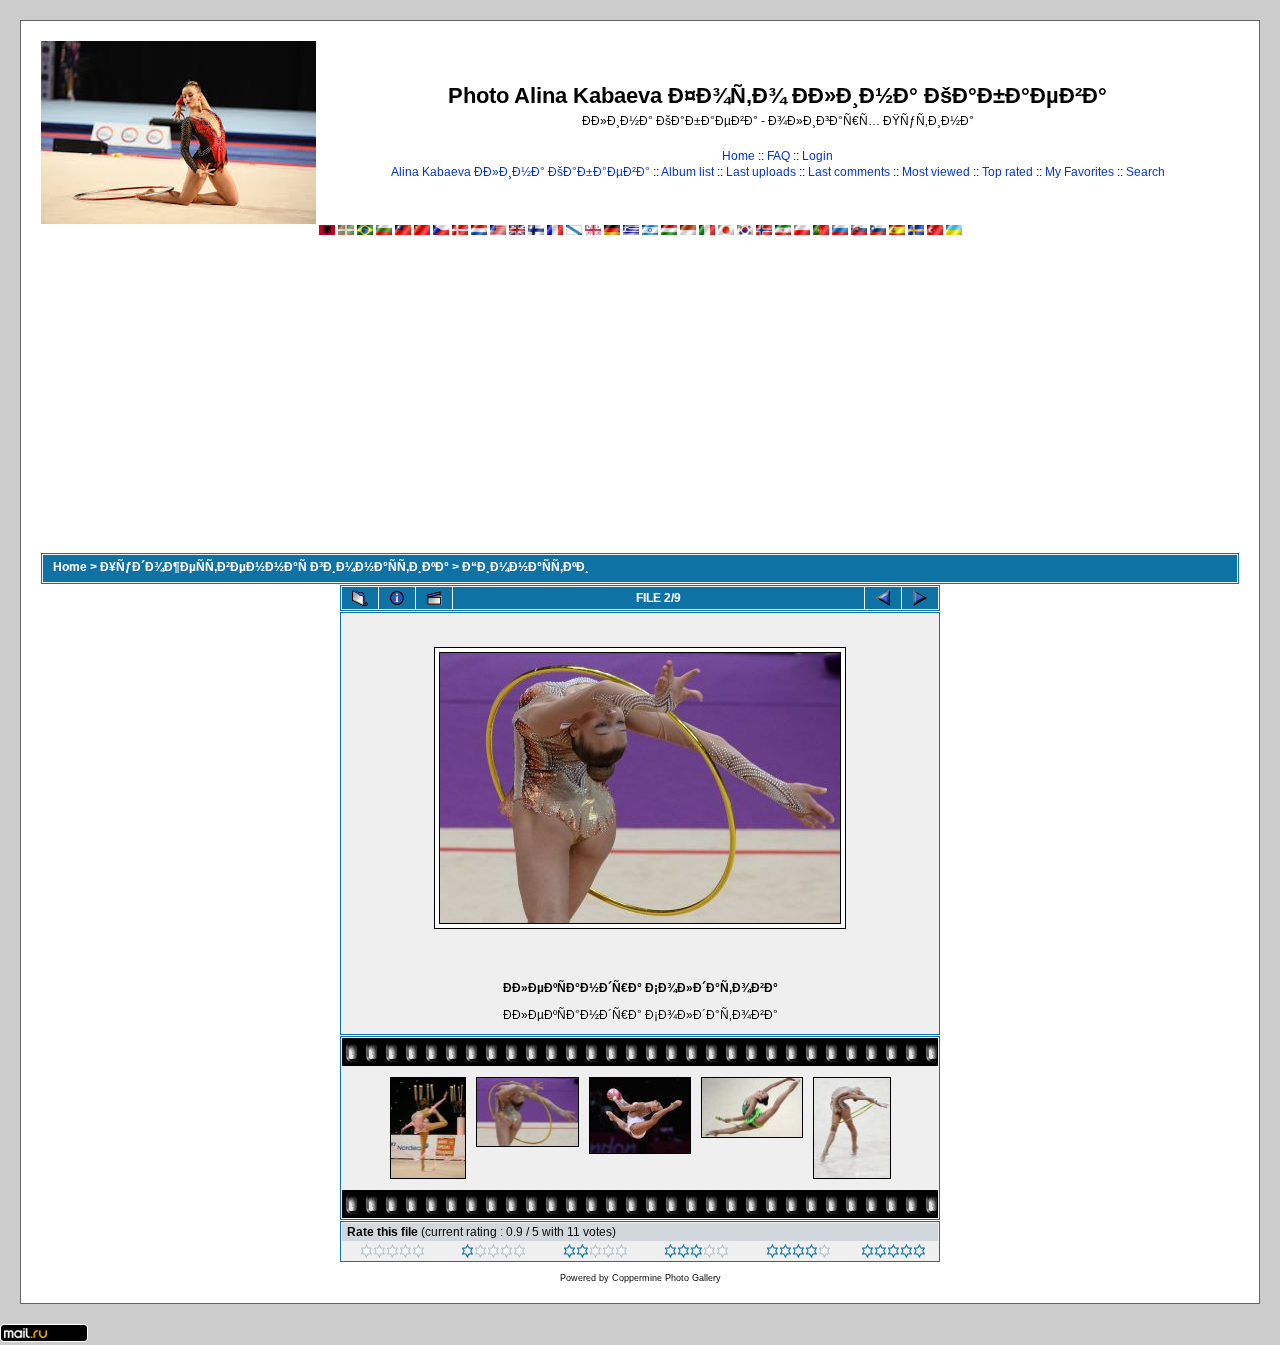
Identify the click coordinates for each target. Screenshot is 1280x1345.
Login (817, 156)
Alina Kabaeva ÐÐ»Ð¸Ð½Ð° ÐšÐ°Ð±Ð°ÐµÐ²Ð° (520, 172)
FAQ (778, 156)
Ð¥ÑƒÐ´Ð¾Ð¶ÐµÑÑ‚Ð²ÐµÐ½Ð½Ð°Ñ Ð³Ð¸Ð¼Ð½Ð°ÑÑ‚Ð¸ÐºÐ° (274, 567)
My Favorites (1079, 172)
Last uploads (761, 172)
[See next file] (920, 598)
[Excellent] (798, 1254)
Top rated (1007, 172)
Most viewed (936, 172)
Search (1145, 172)
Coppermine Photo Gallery (666, 1278)
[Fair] (595, 1254)
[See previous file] (883, 598)
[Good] (696, 1254)
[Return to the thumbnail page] (360, 598)
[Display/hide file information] (397, 598)
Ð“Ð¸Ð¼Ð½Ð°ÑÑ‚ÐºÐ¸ (525, 567)
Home (738, 156)
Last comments (849, 172)
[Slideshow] (434, 598)
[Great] (893, 1254)
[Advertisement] (640, 403)
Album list (687, 172)
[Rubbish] (392, 1254)
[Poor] (493, 1254)
